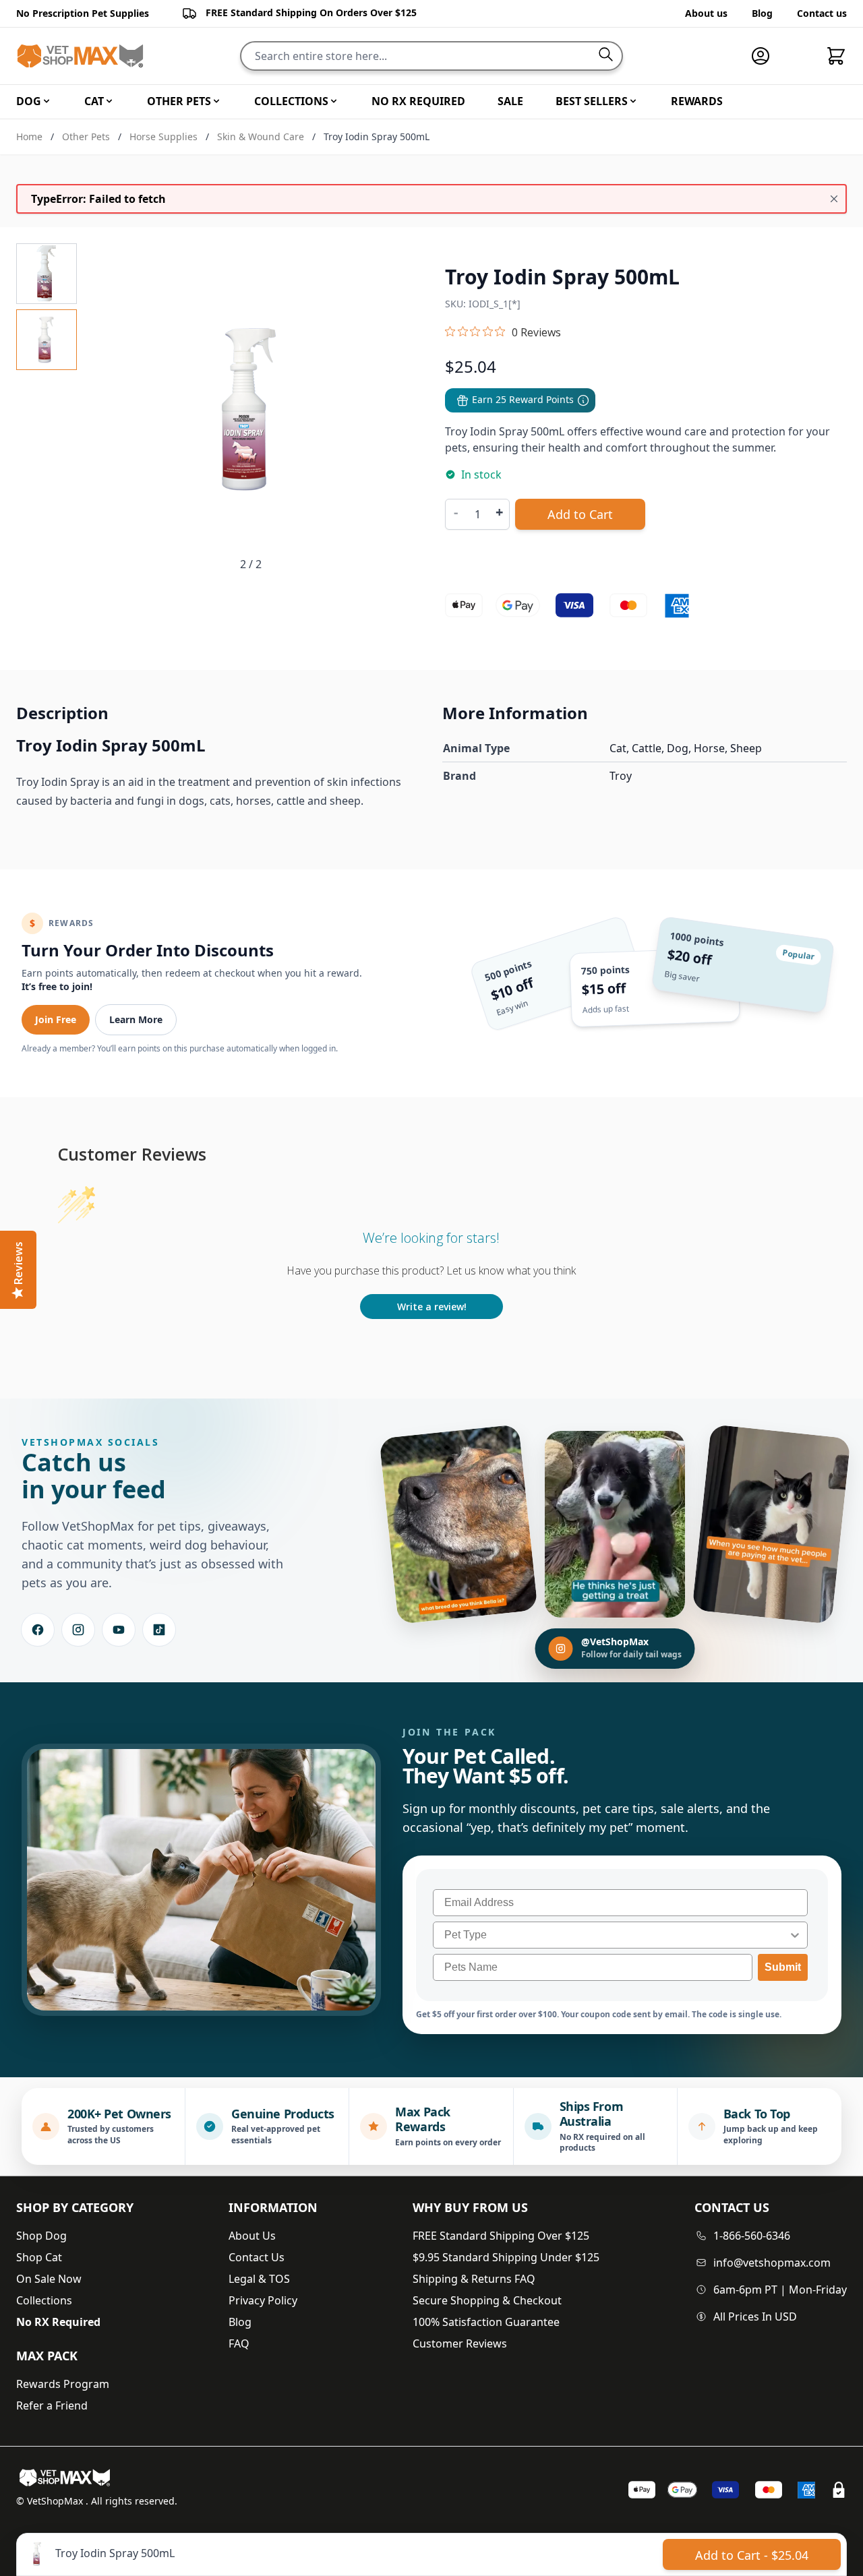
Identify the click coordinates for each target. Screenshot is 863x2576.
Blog (762, 13)
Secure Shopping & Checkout (487, 2300)
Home (29, 136)
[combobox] (616, 1935)
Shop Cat (39, 2257)
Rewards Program (63, 2384)
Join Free (56, 1019)
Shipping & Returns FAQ (474, 2279)
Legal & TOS (259, 2279)
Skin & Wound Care (261, 136)
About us (706, 13)
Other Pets (86, 136)
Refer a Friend (52, 2405)
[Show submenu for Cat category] (109, 101)
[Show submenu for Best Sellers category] (633, 101)
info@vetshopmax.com (772, 2263)
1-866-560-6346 (752, 2236)
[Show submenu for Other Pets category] (216, 101)
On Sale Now (49, 2279)
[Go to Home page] (80, 56)
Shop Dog (41, 2236)
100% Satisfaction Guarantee (486, 2322)
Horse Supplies (163, 136)
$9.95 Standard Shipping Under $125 (506, 2257)
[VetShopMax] (67, 2478)
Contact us (822, 13)
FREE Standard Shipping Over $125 (501, 2236)
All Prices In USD (755, 2317)
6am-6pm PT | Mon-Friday (780, 2290)
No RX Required (58, 2322)
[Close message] (834, 199)
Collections (44, 2300)
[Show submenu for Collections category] (334, 101)
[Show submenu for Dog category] (47, 101)
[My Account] (766, 56)
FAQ (239, 2343)
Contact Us (257, 2257)
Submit (783, 1967)
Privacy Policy (263, 2300)
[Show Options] (795, 1935)
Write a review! (432, 1307)
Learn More (136, 1019)
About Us (252, 2236)
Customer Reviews (460, 2343)
